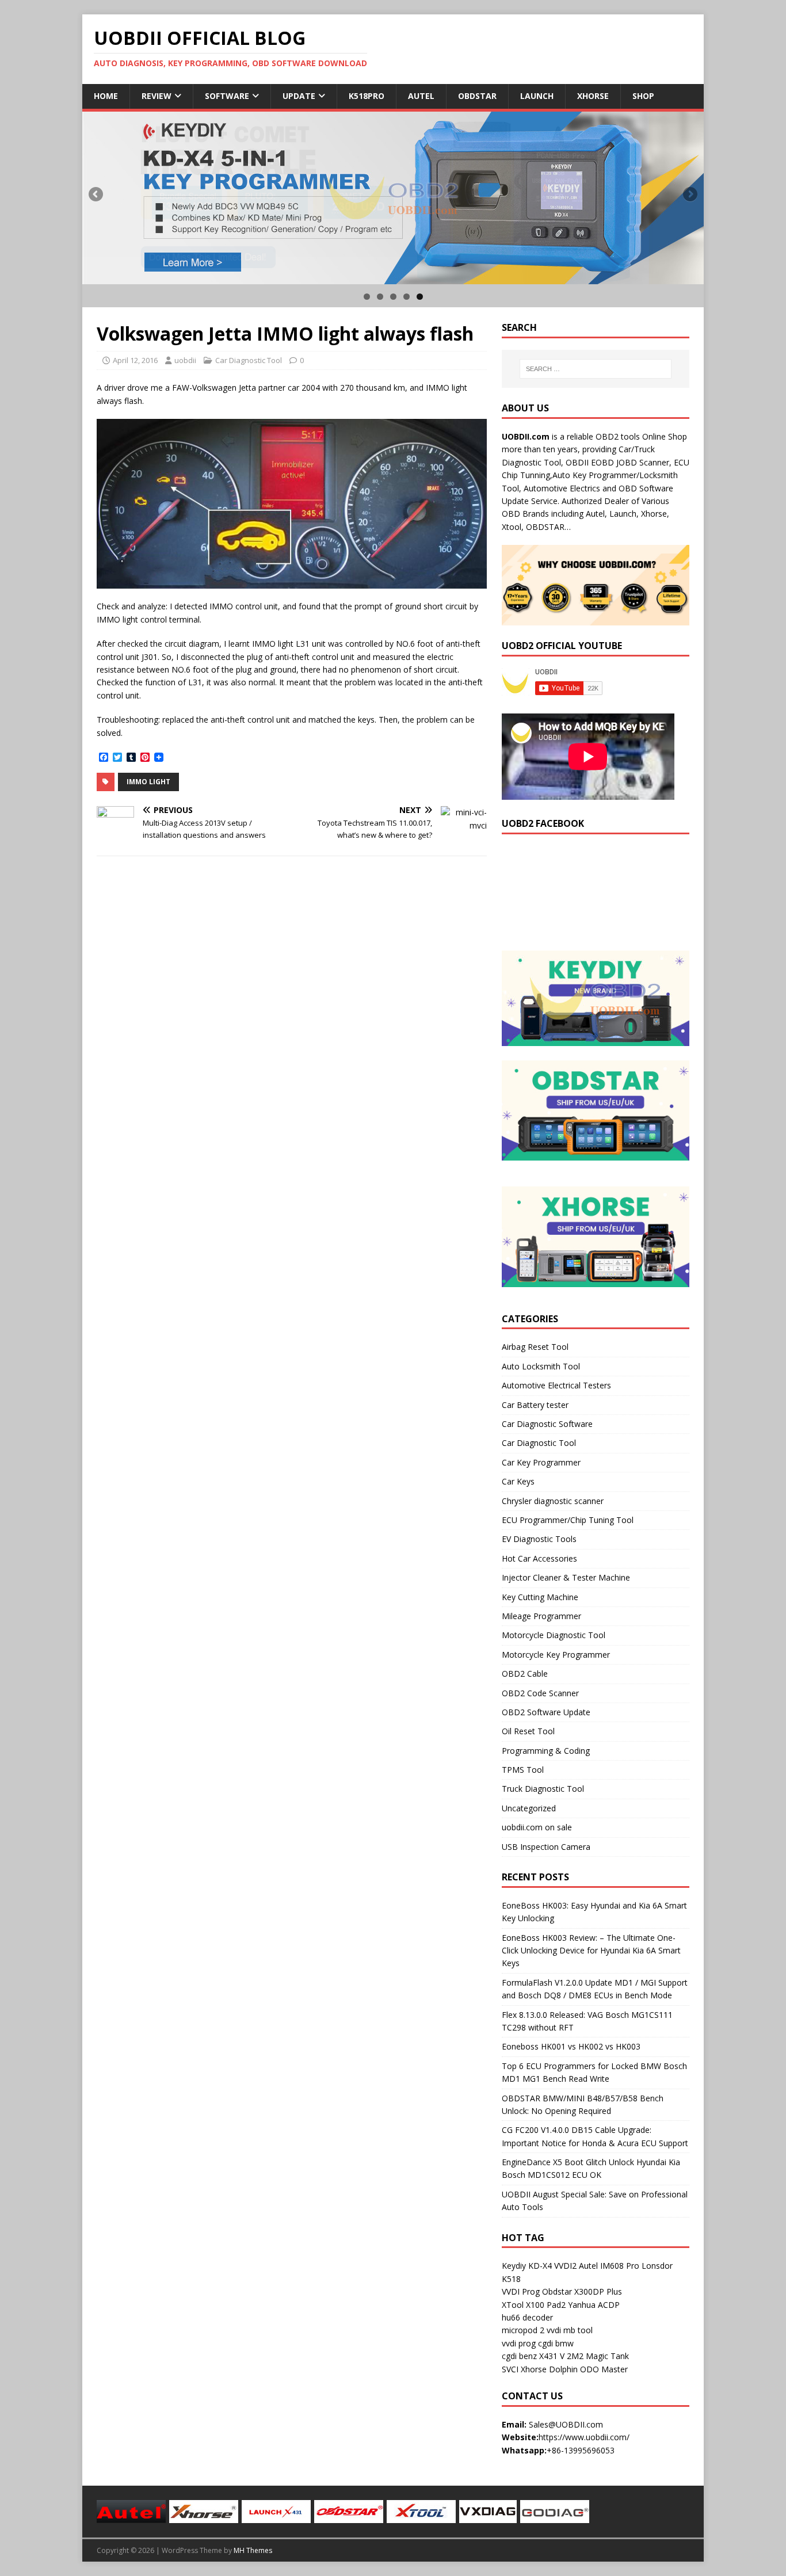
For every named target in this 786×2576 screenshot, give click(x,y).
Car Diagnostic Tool (249, 360)
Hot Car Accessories (539, 1558)
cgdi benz (519, 2356)
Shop (643, 96)
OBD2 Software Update (546, 1712)
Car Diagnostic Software (547, 1424)
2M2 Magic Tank (598, 2356)
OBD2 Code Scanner (540, 1693)
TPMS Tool (523, 1770)
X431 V (552, 2356)
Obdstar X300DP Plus (582, 2291)
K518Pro (367, 96)
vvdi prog (519, 2343)
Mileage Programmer (541, 1616)
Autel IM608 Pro (609, 2266)
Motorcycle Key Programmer (556, 1655)
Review (157, 96)
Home (106, 96)
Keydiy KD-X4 (527, 2266)
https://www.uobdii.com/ (584, 2437)
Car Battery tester (535, 1405)
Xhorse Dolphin (549, 2369)
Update (299, 96)
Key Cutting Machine (540, 1597)
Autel (421, 96)
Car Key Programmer (541, 1462)
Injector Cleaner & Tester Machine (566, 1577)
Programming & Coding (546, 1751)
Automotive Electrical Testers (556, 1385)
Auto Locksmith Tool (541, 1366)
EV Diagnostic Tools (539, 1539)
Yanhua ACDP (594, 2305)
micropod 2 (523, 2330)
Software (227, 96)
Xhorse (593, 96)
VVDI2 (565, 2266)
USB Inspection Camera (546, 1847)
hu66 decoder (527, 2317)
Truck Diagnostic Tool (543, 1789)
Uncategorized (529, 1808)
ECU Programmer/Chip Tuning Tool (568, 1520)
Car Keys (518, 1481)
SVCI (510, 2369)
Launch (537, 96)
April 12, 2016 (135, 360)
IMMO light (148, 782)
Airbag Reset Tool (535, 1347)
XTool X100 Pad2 (534, 2305)
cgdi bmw (556, 2343)
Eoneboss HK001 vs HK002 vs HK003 (571, 2046)
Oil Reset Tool (528, 1731)
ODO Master (604, 2369)
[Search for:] (596, 369)
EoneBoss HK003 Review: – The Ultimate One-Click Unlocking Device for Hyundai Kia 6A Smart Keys (591, 1951)
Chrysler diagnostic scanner (553, 1501)
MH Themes (253, 2550)
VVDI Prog (521, 2291)
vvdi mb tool (570, 2330)
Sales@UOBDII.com (566, 2424)
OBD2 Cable (525, 1674)
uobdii (185, 360)
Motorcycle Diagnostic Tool (554, 1635)
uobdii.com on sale (537, 1827)
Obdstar (477, 96)
